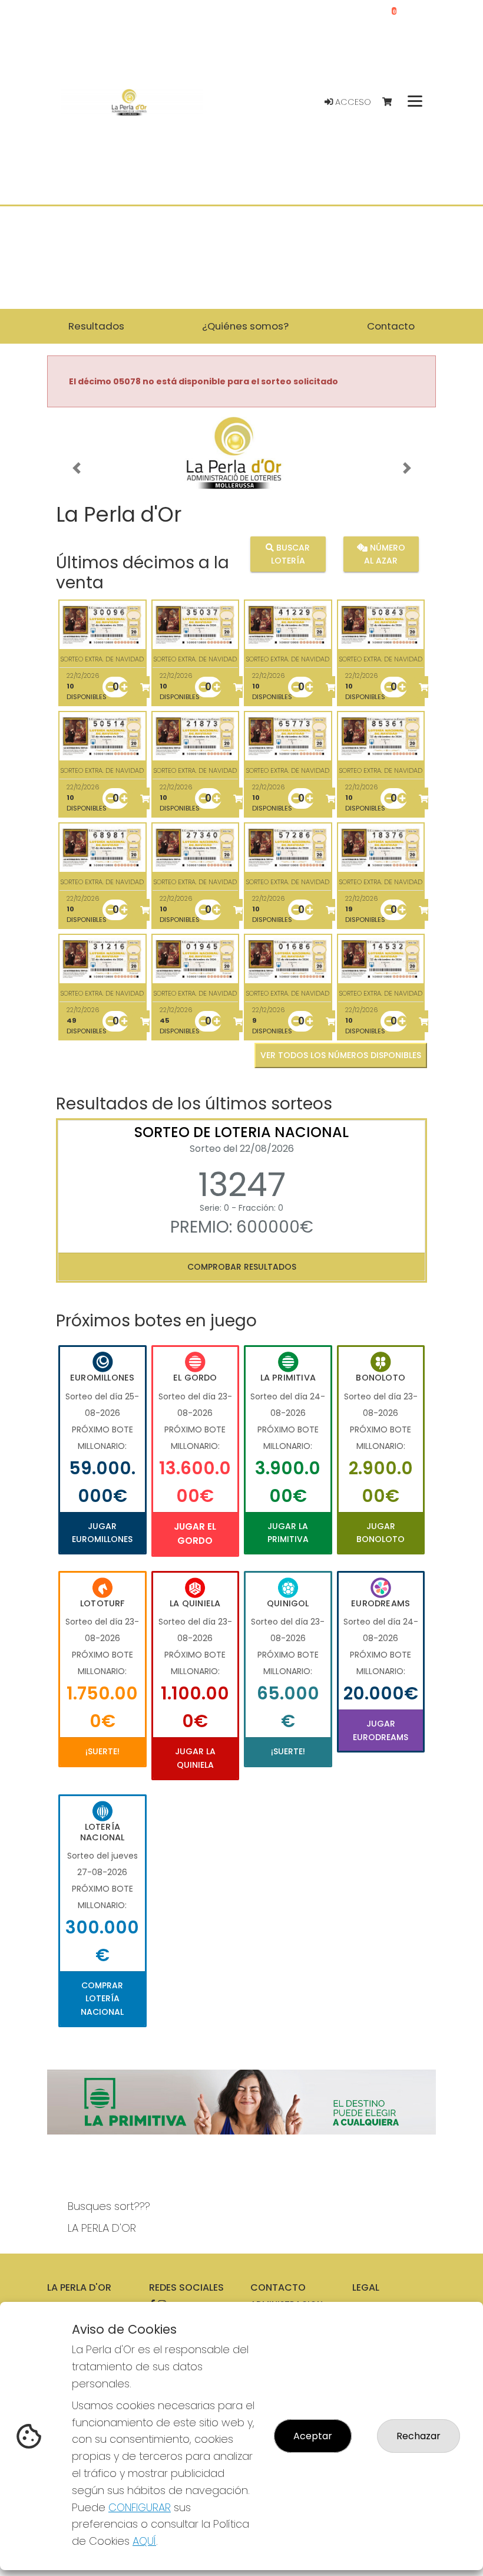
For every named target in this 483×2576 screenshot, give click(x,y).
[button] (76, 468)
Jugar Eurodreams (381, 1730)
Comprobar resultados (242, 1267)
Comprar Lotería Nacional (102, 1999)
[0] (393, 102)
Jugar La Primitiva (288, 1533)
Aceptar (313, 2436)
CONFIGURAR (140, 2507)
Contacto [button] (391, 326)
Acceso (352, 102)
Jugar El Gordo (195, 1534)
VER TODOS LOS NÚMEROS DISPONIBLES (341, 1055)
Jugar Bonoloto (381, 1533)
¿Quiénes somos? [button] (245, 326)
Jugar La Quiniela (195, 1758)
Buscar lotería (291, 554)
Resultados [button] (96, 326)
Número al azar (385, 554)
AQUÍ (144, 2541)
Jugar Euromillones (102, 1533)
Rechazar (419, 2436)
